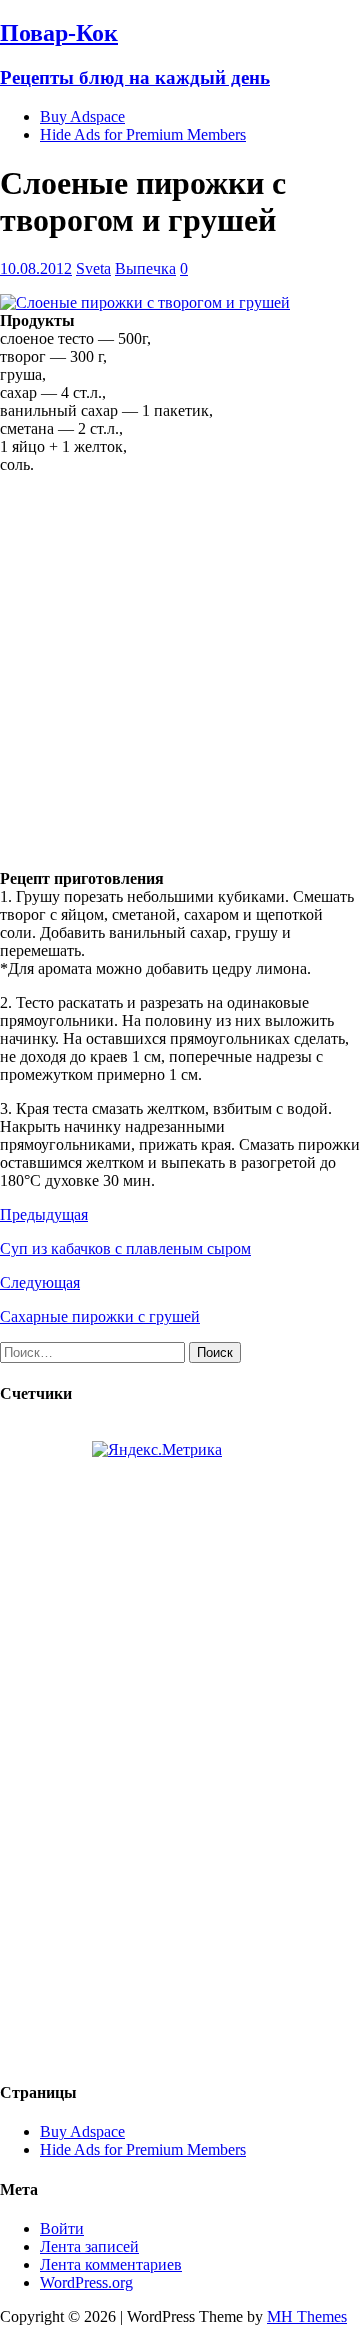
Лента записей (89, 2246)
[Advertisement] (180, 670)
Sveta (93, 268)
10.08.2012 (36, 268)
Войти (62, 2228)
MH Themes (307, 2316)
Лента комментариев (111, 2264)
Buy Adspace (82, 116)
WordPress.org (86, 2282)
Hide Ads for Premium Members (143, 134)
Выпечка (145, 268)
